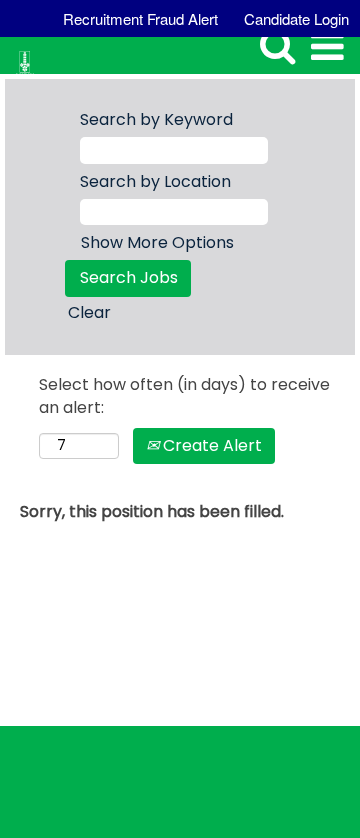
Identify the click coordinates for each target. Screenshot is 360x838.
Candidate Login (296, 18)
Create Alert (210, 445)
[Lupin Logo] (17, 51)
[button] (311, 47)
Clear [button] (89, 312)
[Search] (261, 46)
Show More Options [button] (157, 242)
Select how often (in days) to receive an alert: (184, 396)
